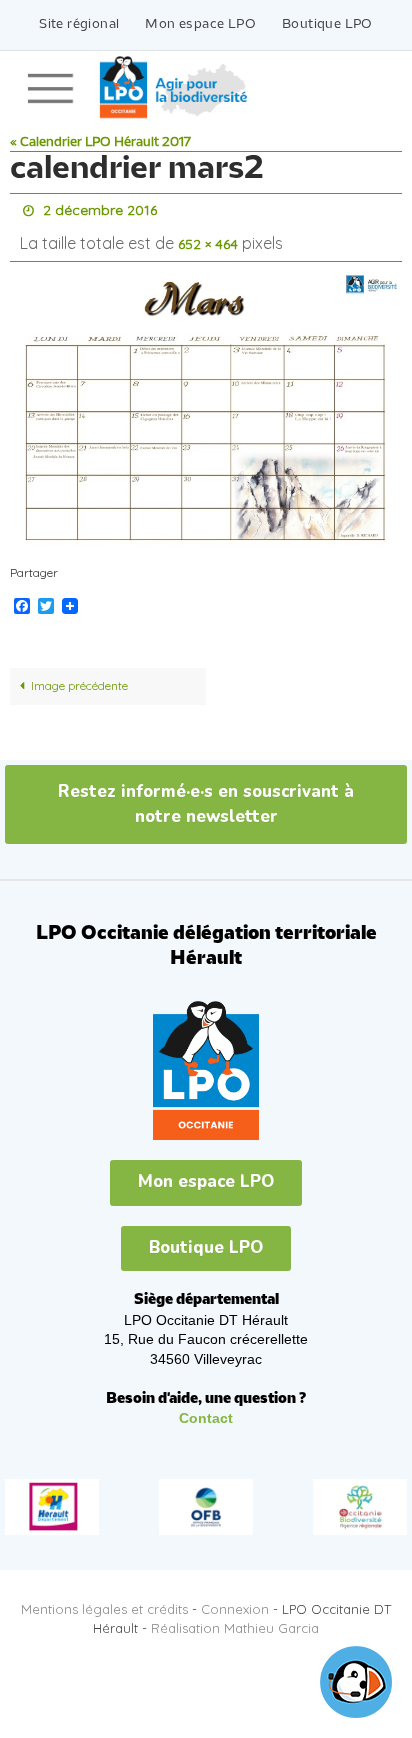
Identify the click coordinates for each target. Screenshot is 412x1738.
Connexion (235, 1600)
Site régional (79, 24)
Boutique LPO (327, 24)
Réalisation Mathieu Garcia (235, 1619)
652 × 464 (208, 238)
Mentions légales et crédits (104, 1600)
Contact (206, 1409)
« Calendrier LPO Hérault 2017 (100, 142)
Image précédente (79, 676)
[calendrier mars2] (206, 400)
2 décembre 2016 (100, 209)
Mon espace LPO (200, 24)
